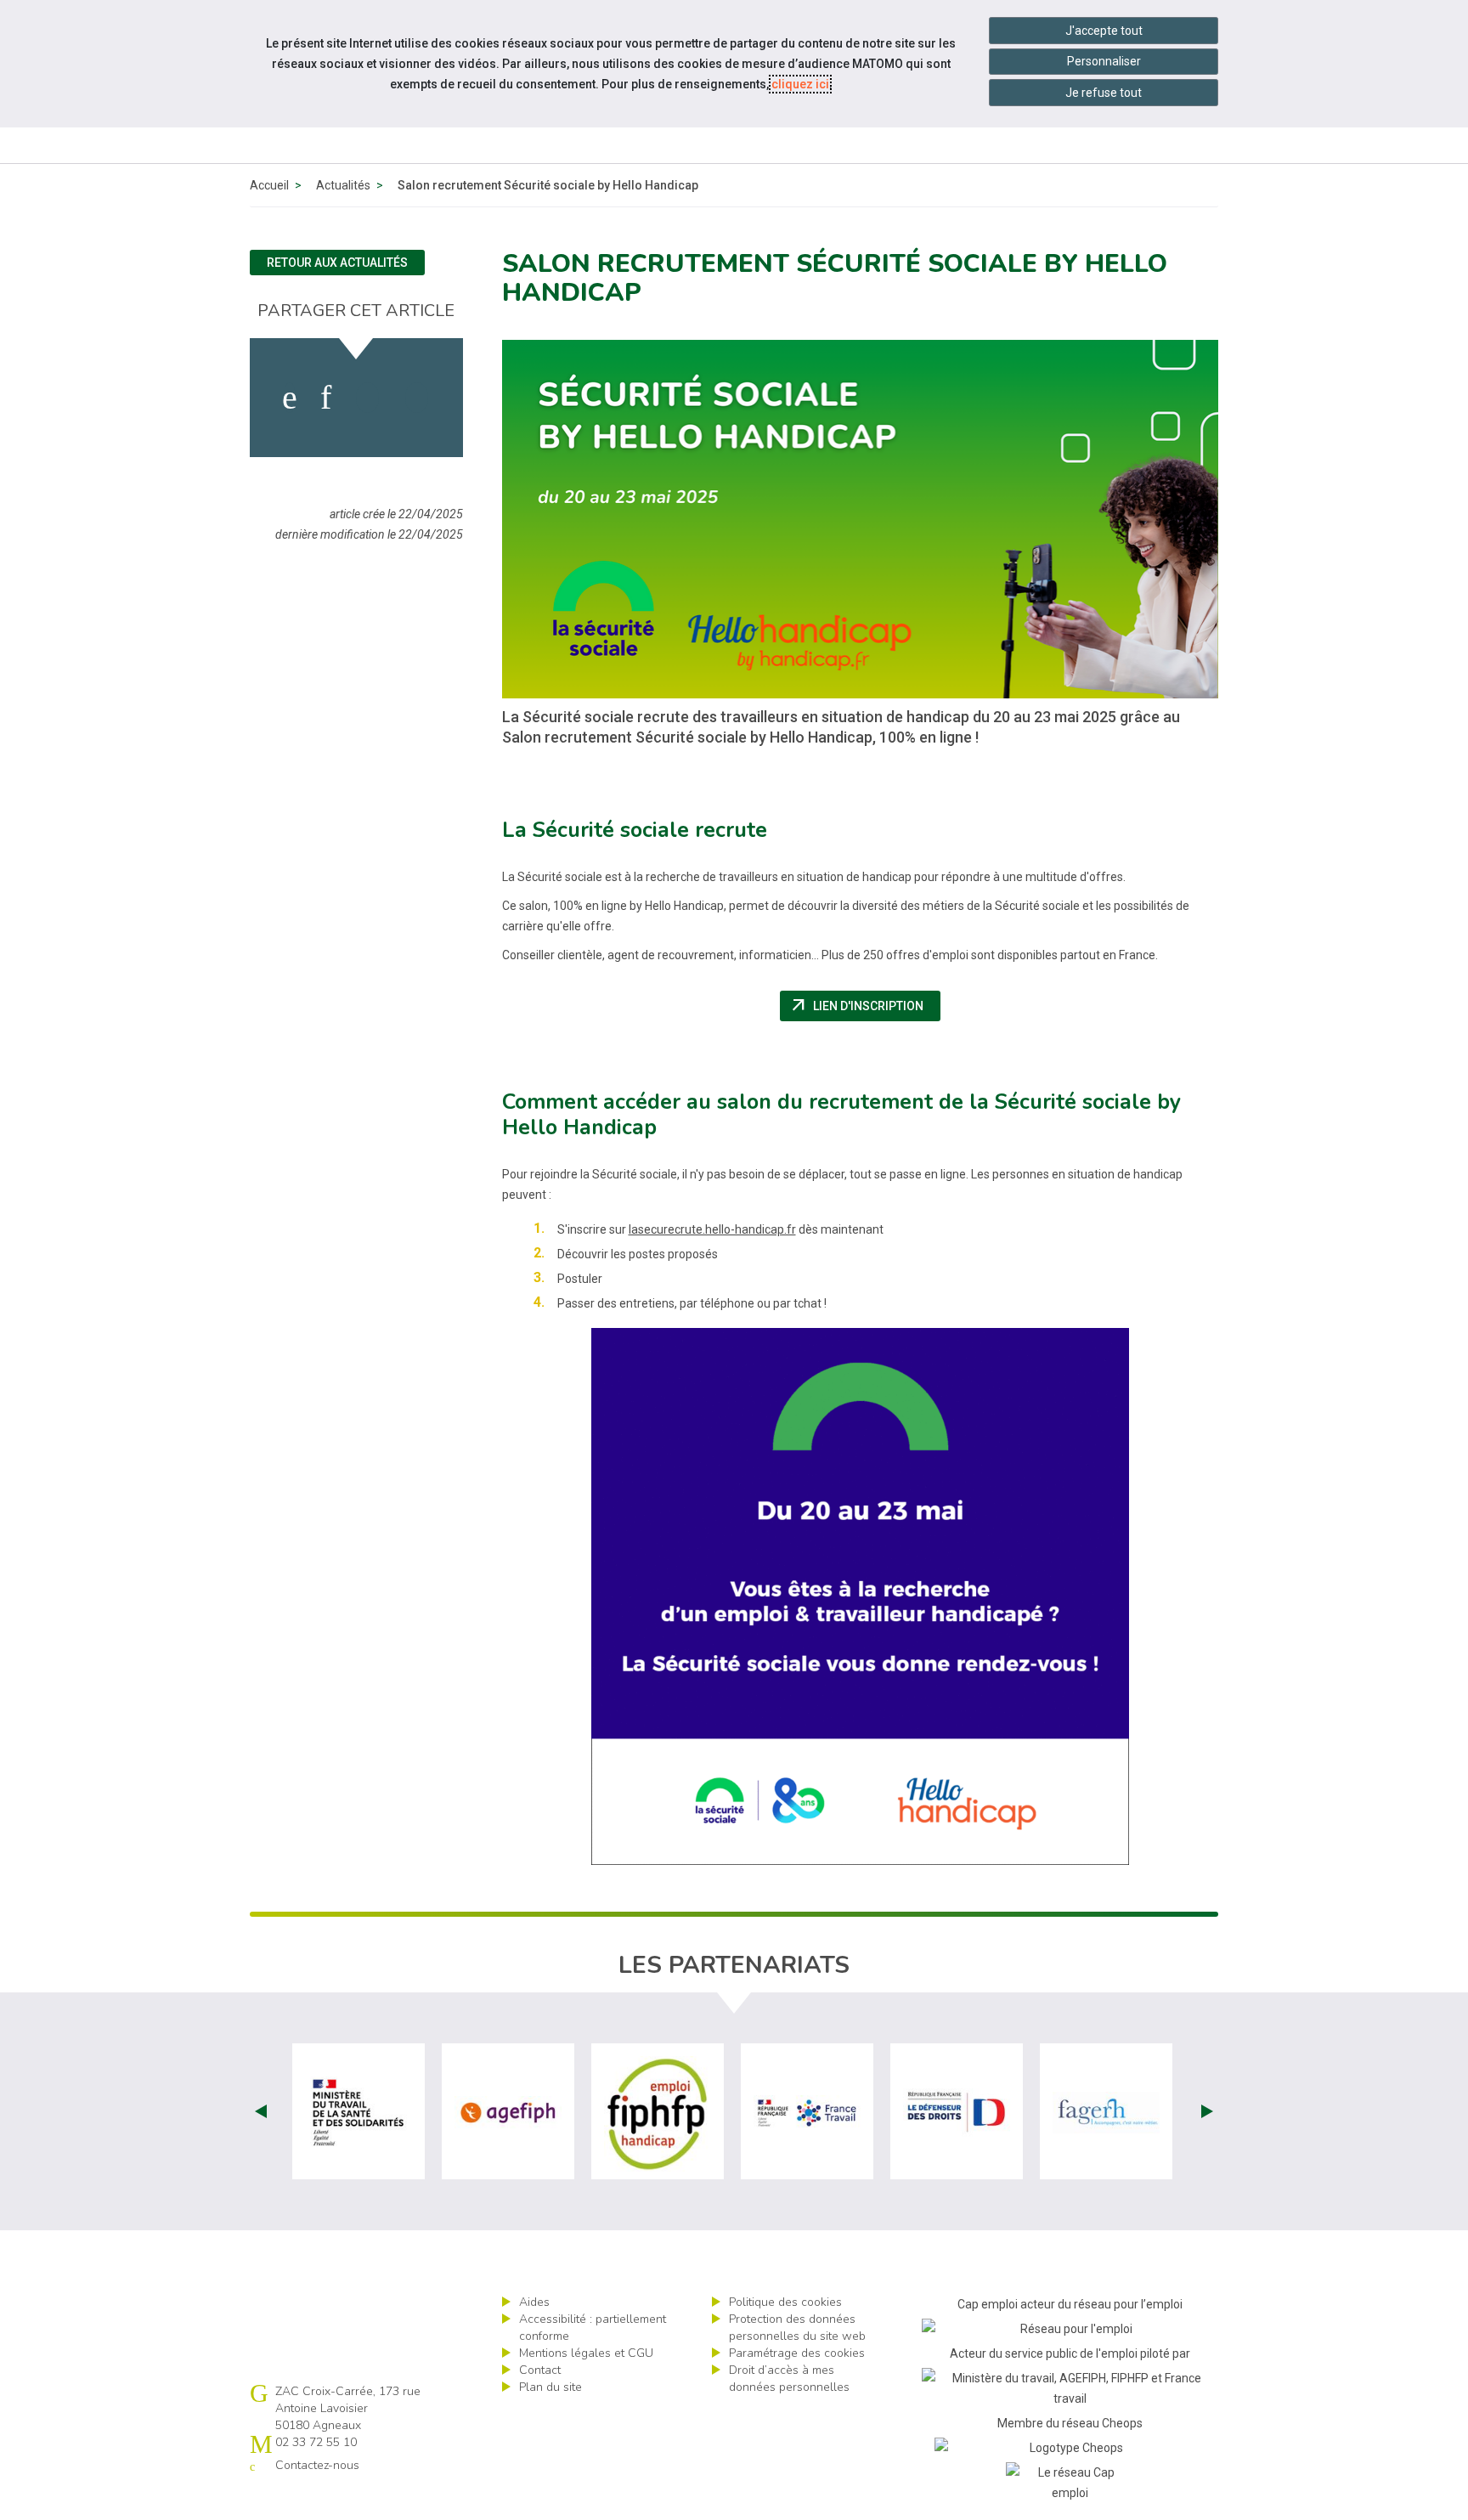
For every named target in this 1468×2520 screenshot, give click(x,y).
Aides (534, 2302)
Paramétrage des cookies (797, 2353)
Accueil (269, 185)
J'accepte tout (1104, 31)
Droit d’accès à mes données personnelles (789, 2379)
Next (1207, 2111)
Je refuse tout (1104, 93)
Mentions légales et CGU (586, 2353)
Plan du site (550, 2387)
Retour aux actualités (337, 263)
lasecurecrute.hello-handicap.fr (712, 1229)
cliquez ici (800, 84)
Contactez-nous (317, 2465)
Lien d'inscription (865, 1006)
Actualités (343, 185)
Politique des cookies (785, 2302)
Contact (540, 2370)
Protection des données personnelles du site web (797, 2328)
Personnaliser (1104, 61)
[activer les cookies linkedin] (326, 398)
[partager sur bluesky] (417, 398)
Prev (261, 2111)
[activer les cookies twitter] (367, 398)
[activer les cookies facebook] (290, 398)
